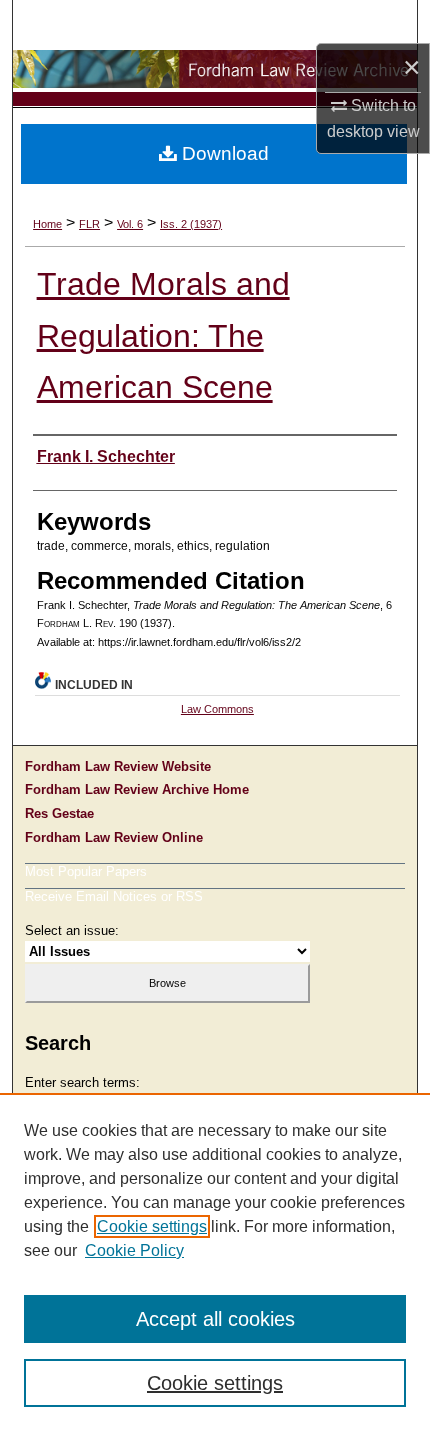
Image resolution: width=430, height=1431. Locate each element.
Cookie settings (152, 1226)
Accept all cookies (215, 1319)
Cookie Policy (134, 1250)
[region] (215, 1262)
